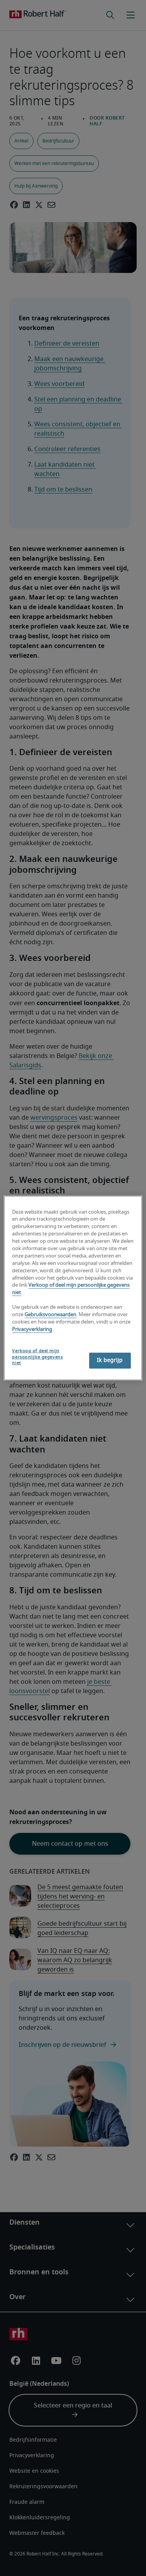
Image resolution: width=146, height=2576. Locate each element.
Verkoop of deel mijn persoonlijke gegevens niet (37, 1357)
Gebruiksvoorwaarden (50, 1315)
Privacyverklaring (32, 1330)
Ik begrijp (110, 1360)
